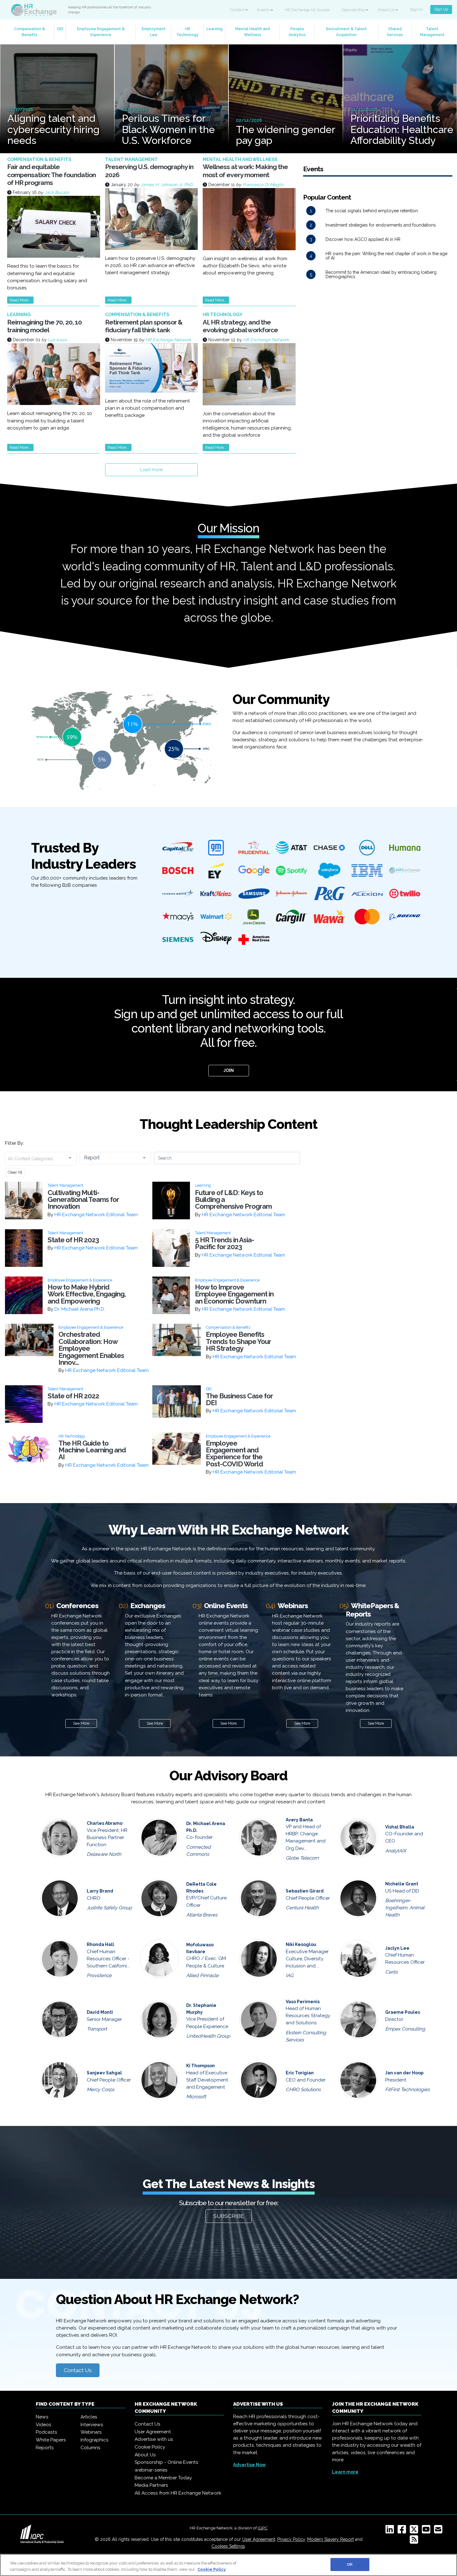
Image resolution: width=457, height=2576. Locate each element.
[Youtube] (427, 2531)
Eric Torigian (300, 2073)
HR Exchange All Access (307, 10)
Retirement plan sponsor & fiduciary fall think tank (144, 326)
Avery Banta (299, 1820)
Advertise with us (154, 2439)
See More (81, 1723)
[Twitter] (415, 2531)
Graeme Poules (403, 2012)
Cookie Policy (150, 2447)
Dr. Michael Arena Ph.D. (80, 1309)
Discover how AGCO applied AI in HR (363, 239)
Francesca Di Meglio (263, 185)
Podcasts (46, 2432)
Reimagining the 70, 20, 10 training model (44, 326)
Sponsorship (354, 10)
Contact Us (78, 2370)
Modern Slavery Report (330, 2539)
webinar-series (151, 2470)
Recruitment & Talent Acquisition (346, 32)
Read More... (20, 300)
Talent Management (432, 32)
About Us (386, 10)
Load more (151, 470)
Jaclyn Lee (397, 1948)
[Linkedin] (391, 2531)
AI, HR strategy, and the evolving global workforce (240, 326)
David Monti (100, 2012)
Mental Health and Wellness (253, 32)
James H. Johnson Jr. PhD (166, 185)
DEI (60, 29)
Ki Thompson (201, 2066)
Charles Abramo (105, 1823)
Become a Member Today (163, 2478)
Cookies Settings (228, 2546)
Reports (45, 2448)
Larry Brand (100, 1891)
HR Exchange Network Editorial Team (96, 1215)
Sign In (416, 9)
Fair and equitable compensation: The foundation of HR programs (51, 175)
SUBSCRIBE (229, 2216)
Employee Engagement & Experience (101, 32)
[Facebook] (403, 2531)
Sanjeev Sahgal (104, 2073)
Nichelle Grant (402, 1884)
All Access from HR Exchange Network (178, 2493)
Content (238, 10)
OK (350, 2564)
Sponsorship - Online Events (166, 2462)
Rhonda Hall (100, 1944)
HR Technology (187, 32)
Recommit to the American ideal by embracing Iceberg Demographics (381, 274)
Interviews (92, 2425)
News (42, 2417)
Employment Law (154, 32)
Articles (89, 2417)
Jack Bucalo (57, 192)
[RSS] (415, 2541)
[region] (228, 2565)
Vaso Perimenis (303, 2002)
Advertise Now (249, 2465)
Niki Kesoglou (301, 1944)
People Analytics (297, 32)
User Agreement (153, 2432)
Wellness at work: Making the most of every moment (245, 171)
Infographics (95, 2440)
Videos (44, 2425)
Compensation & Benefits (30, 32)
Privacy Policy (291, 2539)
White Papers (51, 2440)
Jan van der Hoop (404, 2073)
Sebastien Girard (305, 1891)
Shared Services (395, 32)
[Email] (439, 2531)
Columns (90, 2448)
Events (264, 10)
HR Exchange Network (168, 340)
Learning (215, 29)
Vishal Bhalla (400, 1827)
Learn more (345, 2472)
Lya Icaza (57, 340)
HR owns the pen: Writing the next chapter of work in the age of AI (386, 256)
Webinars (91, 2432)
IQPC (263, 2528)
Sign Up (441, 9)
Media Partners (151, 2485)
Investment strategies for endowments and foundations (381, 225)
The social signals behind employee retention (372, 211)
